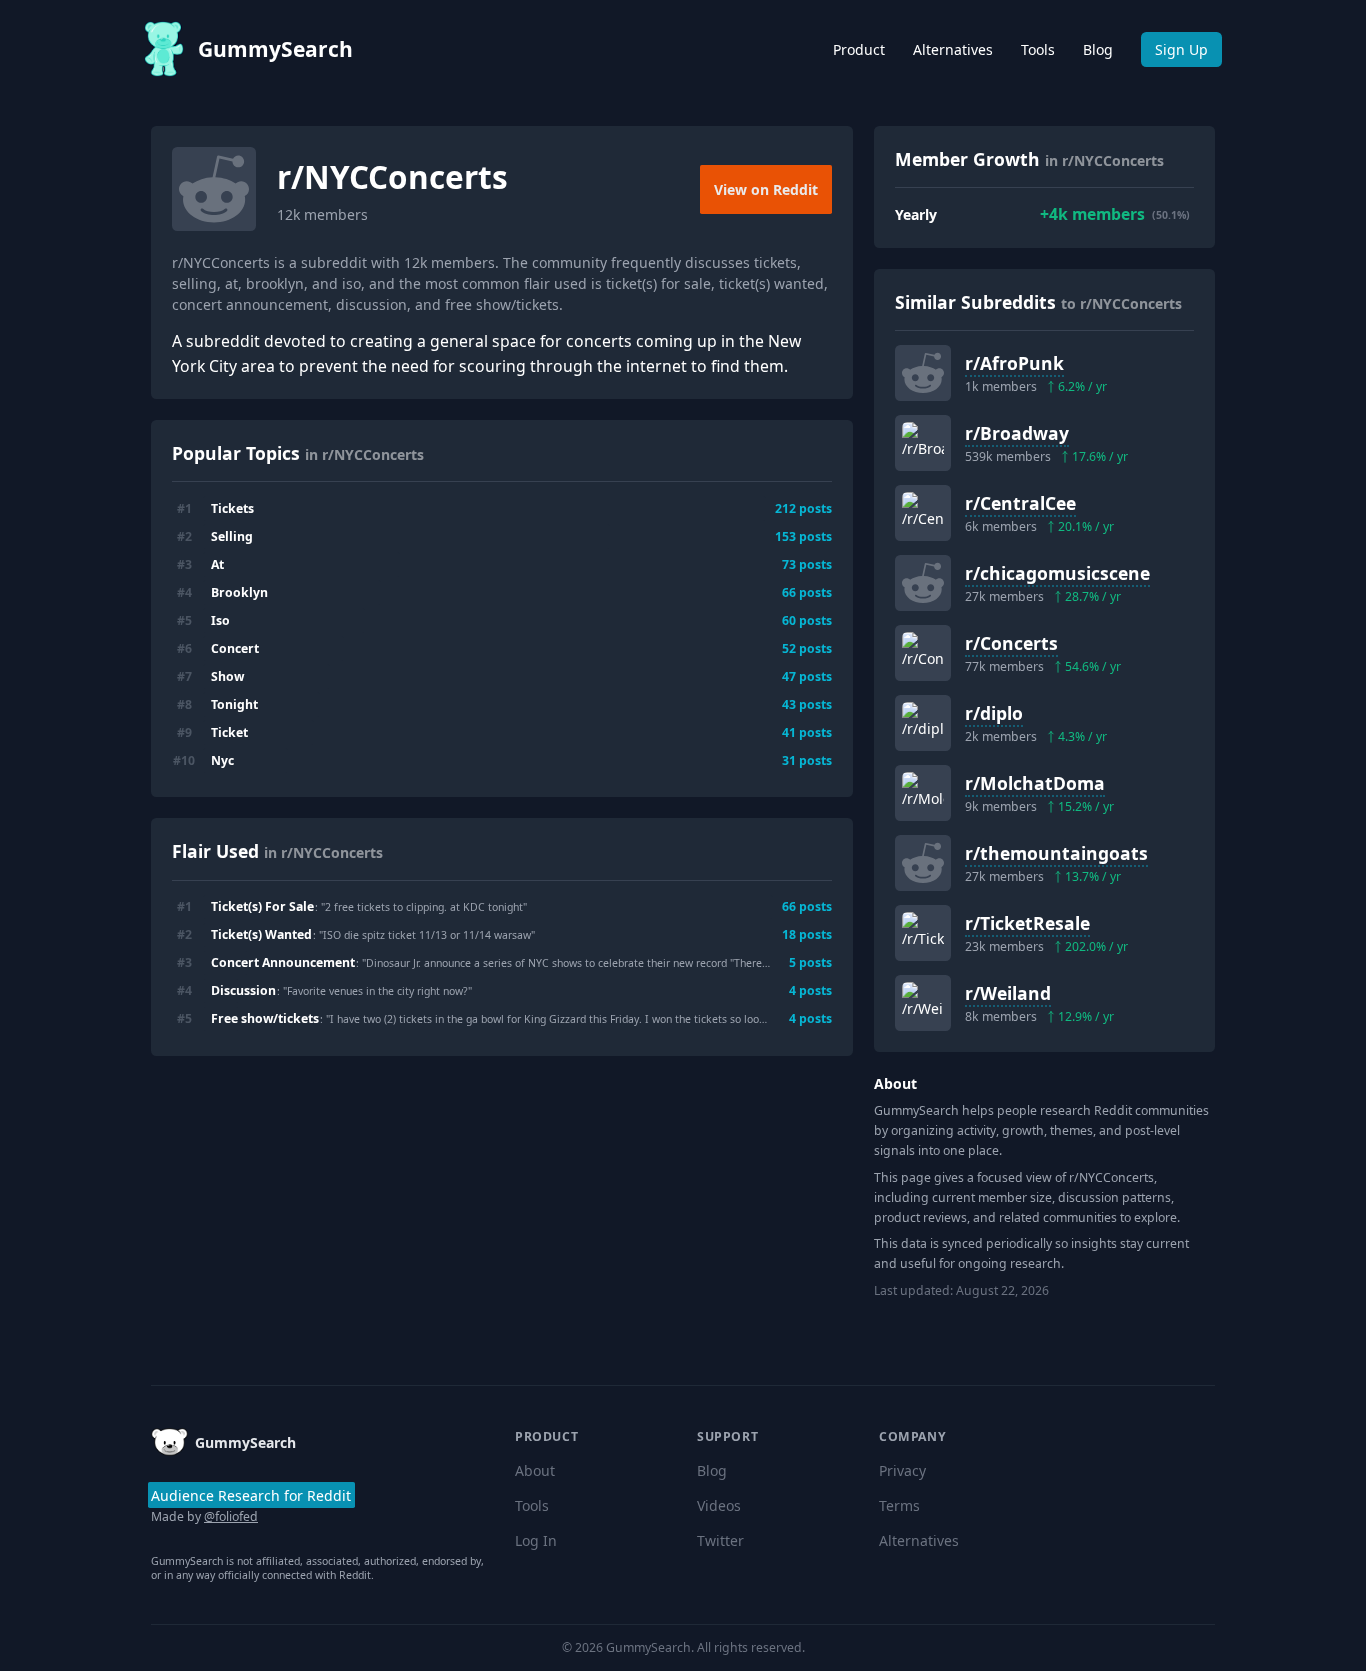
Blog (1098, 49)
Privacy (902, 1470)
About (535, 1470)
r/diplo (994, 713)
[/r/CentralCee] (923, 513)
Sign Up (1181, 49)
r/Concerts (1011, 643)
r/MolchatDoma (1035, 783)
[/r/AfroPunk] (923, 373)
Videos (719, 1505)
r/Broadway (1017, 433)
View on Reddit (766, 189)
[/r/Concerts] (923, 653)
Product (859, 49)
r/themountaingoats (1056, 853)
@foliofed (231, 1516)
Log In (536, 1540)
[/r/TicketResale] (923, 933)
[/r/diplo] (923, 723)
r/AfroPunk (1014, 363)
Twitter (720, 1540)
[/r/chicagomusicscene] (923, 583)
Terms (899, 1505)
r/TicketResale (1027, 923)
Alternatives (953, 49)
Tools (1038, 49)
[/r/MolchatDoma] (923, 793)
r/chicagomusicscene (1057, 573)
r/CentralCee (1020, 503)
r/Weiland (1008, 993)
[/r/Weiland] (923, 1003)
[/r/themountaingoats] (923, 863)
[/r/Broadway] (923, 443)
